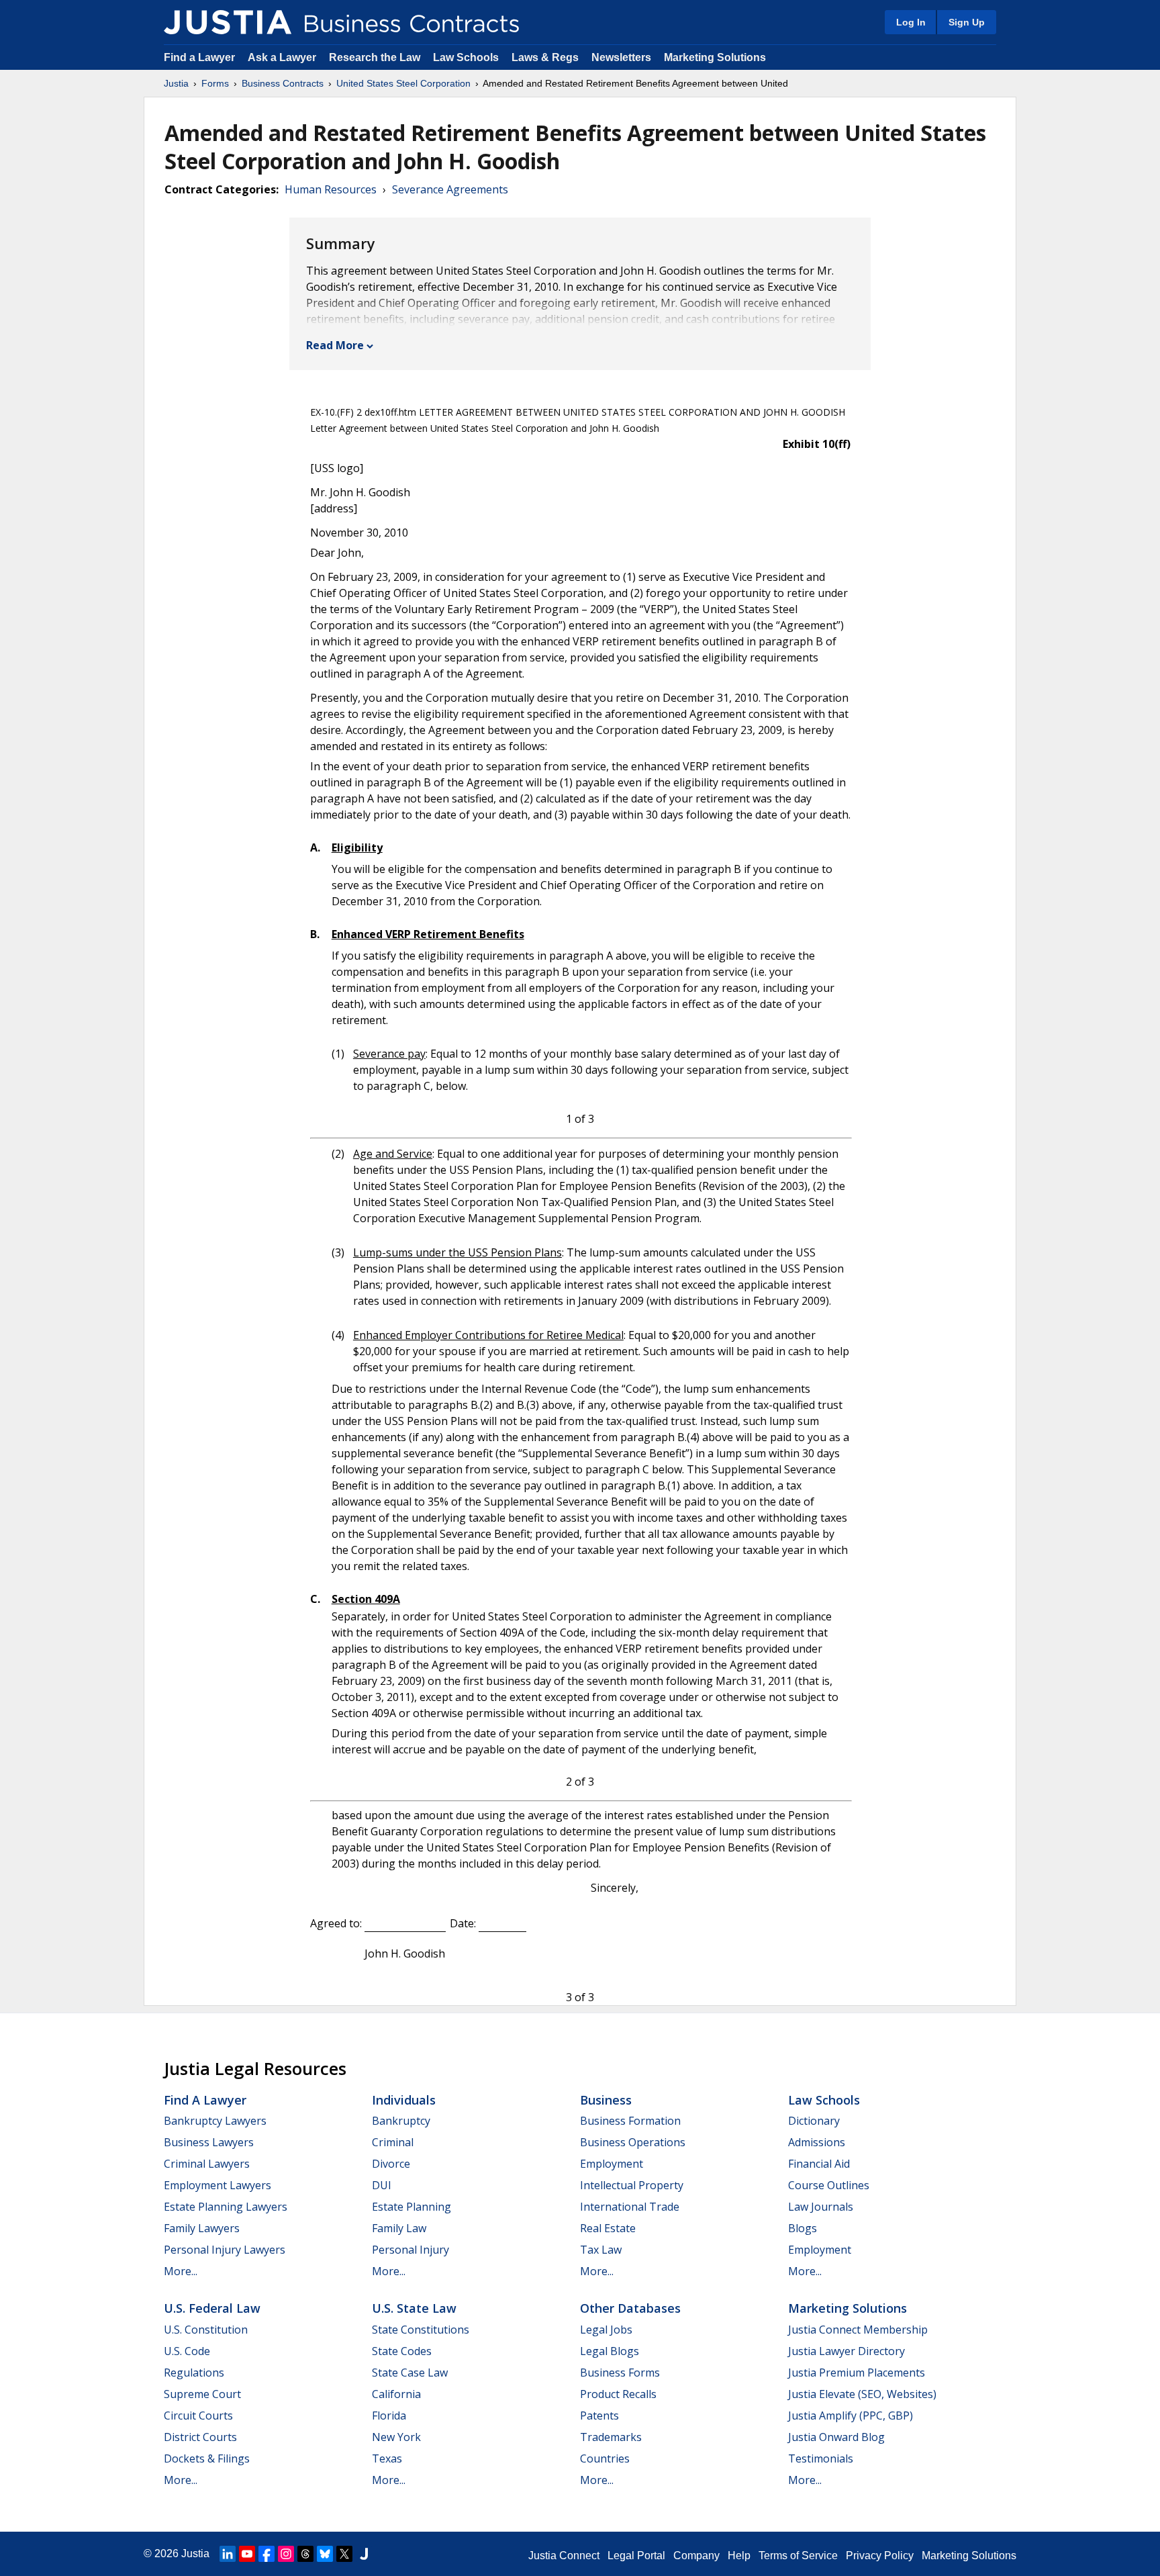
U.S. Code (187, 2351)
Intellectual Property (632, 2185)
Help (739, 2556)
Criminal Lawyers (207, 2164)
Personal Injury (410, 2250)
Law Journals (821, 2207)
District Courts (200, 2437)
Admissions (817, 2142)
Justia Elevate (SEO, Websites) (862, 2394)
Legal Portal (636, 2556)
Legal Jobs (606, 2330)
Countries (605, 2458)
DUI (382, 2185)
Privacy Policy (880, 2556)
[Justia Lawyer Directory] (364, 2554)
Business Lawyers (209, 2142)
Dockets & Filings (207, 2458)
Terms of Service (798, 2556)
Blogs (803, 2228)
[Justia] (228, 22)
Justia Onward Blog (836, 2437)
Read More (335, 345)
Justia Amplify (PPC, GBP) (851, 2416)
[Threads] (305, 2554)
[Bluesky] (325, 2554)
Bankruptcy (401, 2121)
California (396, 2394)
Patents (599, 2416)
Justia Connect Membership (858, 2330)
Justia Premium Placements (857, 2373)
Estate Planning (412, 2207)
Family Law (399, 2228)
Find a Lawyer (199, 57)
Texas (387, 2458)
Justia (176, 83)
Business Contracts (283, 83)
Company (696, 2556)
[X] (344, 2554)
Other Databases (630, 2308)
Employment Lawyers (217, 2185)
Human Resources (331, 189)
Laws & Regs (545, 57)
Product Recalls (618, 2394)
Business (606, 2100)
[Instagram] (286, 2554)
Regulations (194, 2373)
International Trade (630, 2207)
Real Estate (608, 2228)
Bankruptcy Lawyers (215, 2121)
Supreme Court (202, 2394)
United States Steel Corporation (403, 83)
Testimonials (821, 2458)
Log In (911, 22)
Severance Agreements (450, 189)
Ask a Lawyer (283, 57)
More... (181, 2271)
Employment (612, 2164)
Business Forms (620, 2373)
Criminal (393, 2142)
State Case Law (410, 2373)
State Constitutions (421, 2330)
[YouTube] (247, 2554)
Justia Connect (564, 2556)
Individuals (404, 2100)
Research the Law (375, 57)
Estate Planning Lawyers (226, 2207)
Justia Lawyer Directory (847, 2351)
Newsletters (621, 57)
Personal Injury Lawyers (225, 2250)
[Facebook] (267, 2554)
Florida (389, 2416)
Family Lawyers (202, 2228)
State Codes (402, 2351)
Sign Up (967, 22)
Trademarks (611, 2437)
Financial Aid (819, 2164)
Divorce (391, 2164)
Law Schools (466, 57)
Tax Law (601, 2250)
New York (396, 2437)
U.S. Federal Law (212, 2308)
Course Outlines (829, 2185)
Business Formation (630, 2121)
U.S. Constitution (206, 2330)
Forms (215, 83)
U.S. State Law (414, 2308)
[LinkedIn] (228, 2554)
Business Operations (633, 2142)
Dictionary (814, 2121)
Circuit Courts (198, 2416)
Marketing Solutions (715, 57)
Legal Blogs (610, 2351)
